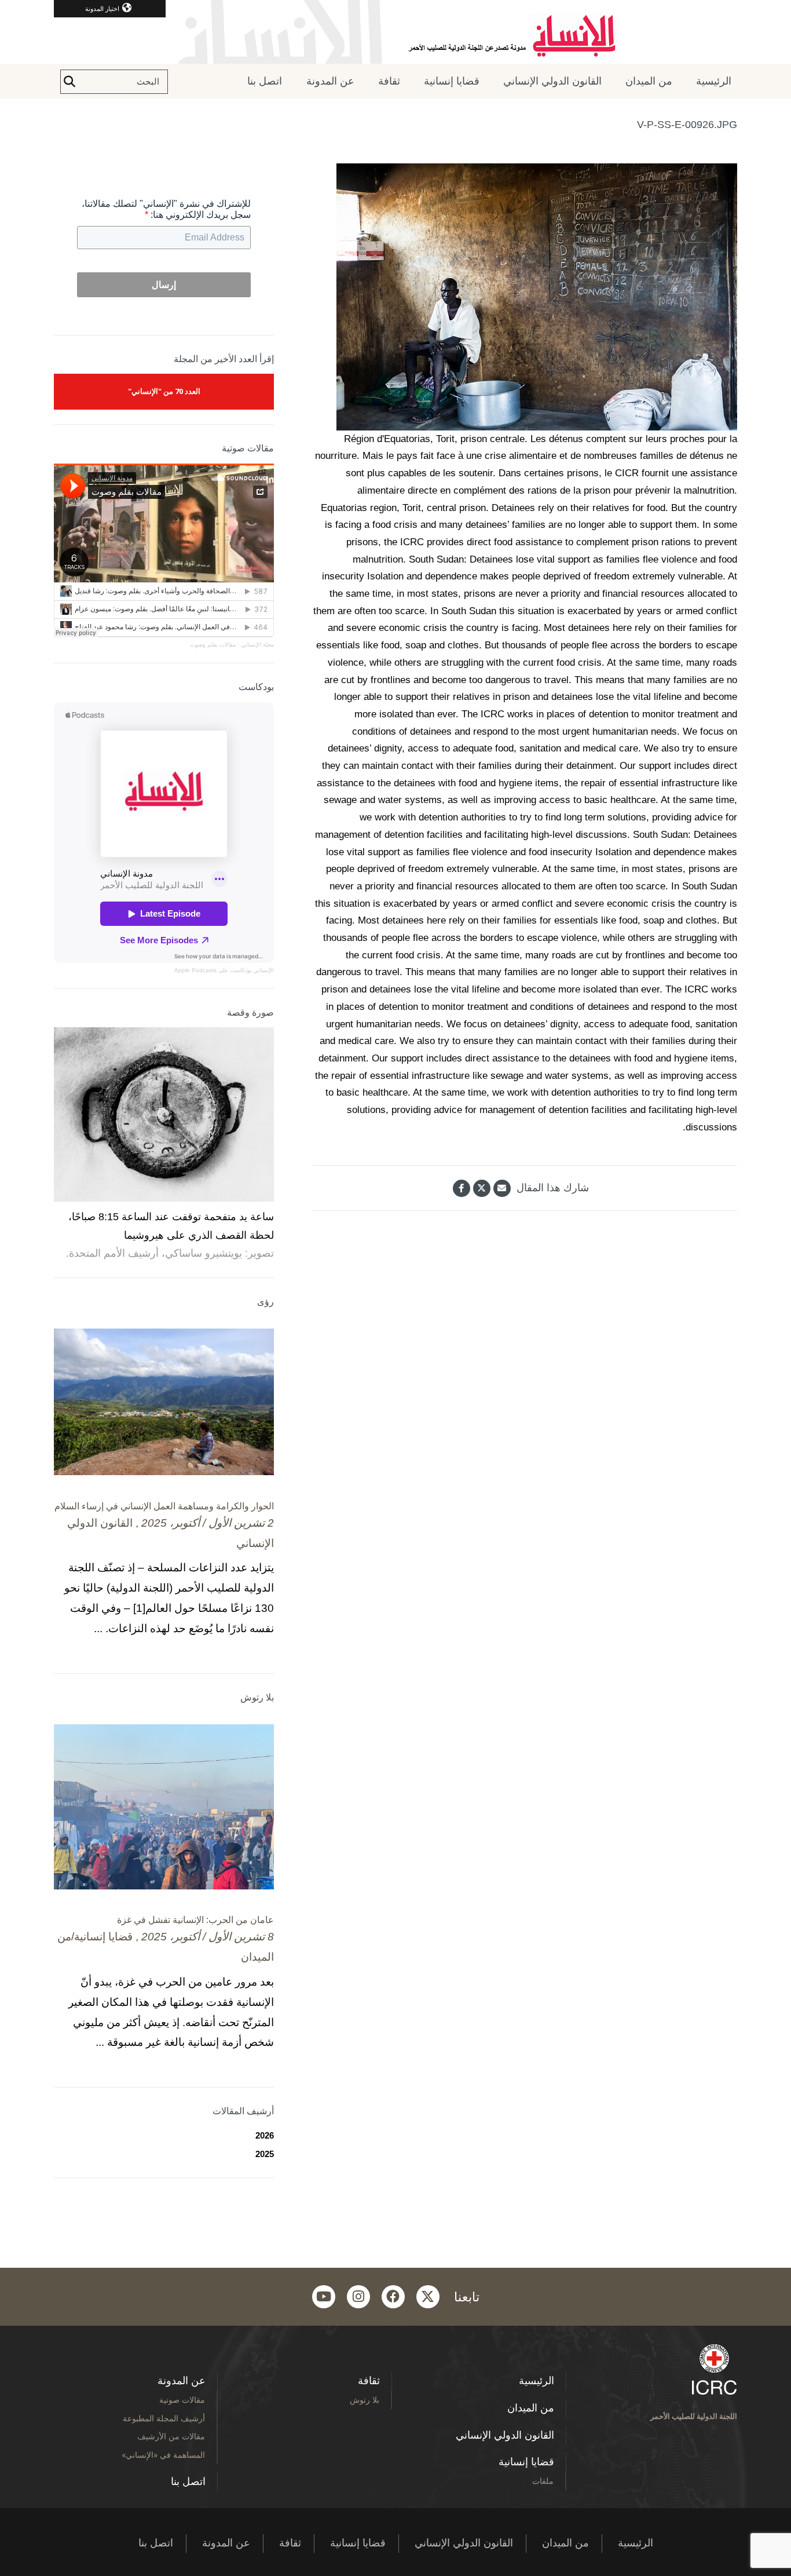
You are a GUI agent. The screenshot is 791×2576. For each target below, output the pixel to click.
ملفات (543, 2481)
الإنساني (263, 970)
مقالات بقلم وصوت (213, 645)
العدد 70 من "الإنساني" (164, 391)
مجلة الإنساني (257, 645)
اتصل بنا (265, 81)
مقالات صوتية (182, 2400)
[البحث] (69, 82)
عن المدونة (330, 81)
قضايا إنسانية (452, 81)
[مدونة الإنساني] (395, 32)
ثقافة (389, 81)
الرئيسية (714, 81)
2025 (265, 2154)
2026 (265, 2135)
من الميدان (649, 81)
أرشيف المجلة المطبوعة (164, 2418)
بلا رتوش (365, 2400)
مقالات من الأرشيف (171, 2436)
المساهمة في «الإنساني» (163, 2455)
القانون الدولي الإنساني (552, 81)
